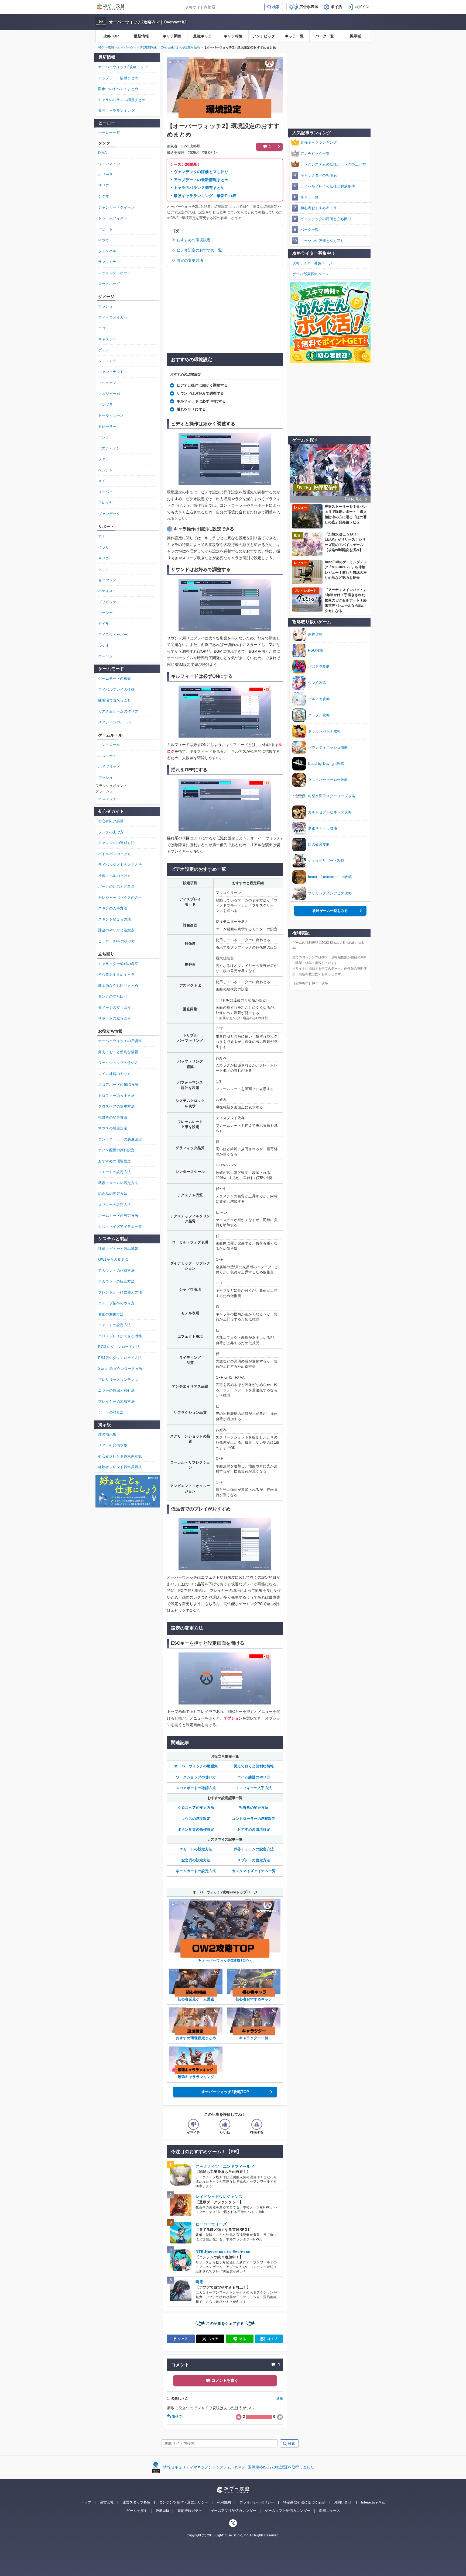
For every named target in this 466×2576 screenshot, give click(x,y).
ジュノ (104, 569)
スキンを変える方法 (115, 919)
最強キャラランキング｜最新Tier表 (205, 196)
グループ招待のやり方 (116, 1303)
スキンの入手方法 (113, 908)
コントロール (109, 745)
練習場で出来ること (115, 700)
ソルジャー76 (109, 394)
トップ (86, 2502)
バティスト (107, 591)
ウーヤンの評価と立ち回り (322, 241)
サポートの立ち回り (115, 1018)
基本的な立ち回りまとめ (118, 986)
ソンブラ (105, 405)
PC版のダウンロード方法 (119, 1347)
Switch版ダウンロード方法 (120, 1369)
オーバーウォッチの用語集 (196, 1766)
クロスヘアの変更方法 (196, 1808)
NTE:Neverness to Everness (223, 2252)
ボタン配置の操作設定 (196, 1829)
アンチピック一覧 (315, 153)
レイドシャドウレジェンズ (219, 2197)
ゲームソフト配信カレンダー (288, 2511)
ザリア (104, 186)
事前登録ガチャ (190, 2511)
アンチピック (264, 36)
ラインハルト (109, 251)
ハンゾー (105, 437)
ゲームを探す (137, 2511)
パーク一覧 (325, 36)
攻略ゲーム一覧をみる (330, 911)
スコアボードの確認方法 (196, 1788)
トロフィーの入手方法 (254, 1788)
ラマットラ (107, 262)
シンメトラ (107, 361)
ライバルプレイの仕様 (116, 689)
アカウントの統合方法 (116, 1281)
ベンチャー (107, 470)
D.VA (102, 153)
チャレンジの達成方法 (116, 843)
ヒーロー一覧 (109, 133)
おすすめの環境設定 (194, 240)
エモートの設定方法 (196, 1849)
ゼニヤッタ (107, 580)
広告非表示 (309, 7)
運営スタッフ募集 (136, 2502)
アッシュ (105, 306)
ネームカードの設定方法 (196, 1871)
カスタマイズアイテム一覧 (254, 1871)
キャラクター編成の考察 (118, 964)
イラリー (105, 547)
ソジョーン (107, 383)
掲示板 (355, 36)
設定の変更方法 (190, 260)
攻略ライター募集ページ (312, 263)
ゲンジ (104, 350)
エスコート (107, 756)
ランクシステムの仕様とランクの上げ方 (333, 164)
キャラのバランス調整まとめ (199, 188)
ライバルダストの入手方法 (120, 865)
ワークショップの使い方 (196, 1777)
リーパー (105, 492)
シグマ (104, 196)
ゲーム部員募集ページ (311, 274)
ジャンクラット (111, 372)
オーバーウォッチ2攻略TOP (225, 2092)
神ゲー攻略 (106, 47)
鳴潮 (199, 2282)
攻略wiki (162, 2511)
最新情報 (141, 36)
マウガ (104, 240)
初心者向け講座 (111, 821)
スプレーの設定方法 (254, 1860)
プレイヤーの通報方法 (116, 1401)
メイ (102, 481)
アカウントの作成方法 (116, 1270)
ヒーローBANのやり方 (117, 941)
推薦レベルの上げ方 (115, 876)
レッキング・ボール (115, 273)
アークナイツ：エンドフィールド (225, 2166)
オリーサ (105, 174)
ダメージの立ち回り (115, 1007)
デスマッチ (107, 799)
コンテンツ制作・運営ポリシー (184, 2502)
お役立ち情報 (191, 47)
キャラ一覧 (294, 36)
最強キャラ (203, 36)
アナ (102, 536)
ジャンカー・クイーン (116, 207)
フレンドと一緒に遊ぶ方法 (120, 1292)
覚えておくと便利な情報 (254, 1766)
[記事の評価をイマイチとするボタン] (193, 2124)
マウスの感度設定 (196, 1819)
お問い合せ (343, 2502)
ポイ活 (336, 7)
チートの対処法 (111, 1412)
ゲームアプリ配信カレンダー (233, 2511)
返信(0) (177, 2417)
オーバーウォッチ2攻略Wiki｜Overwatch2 (148, 22)
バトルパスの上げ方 (115, 854)
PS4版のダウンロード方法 (120, 1358)
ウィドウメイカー (113, 317)
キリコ (104, 558)
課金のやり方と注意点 (116, 930)
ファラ (104, 459)
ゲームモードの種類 (115, 678)
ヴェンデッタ (109, 514)
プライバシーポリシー (257, 2502)
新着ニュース (330, 2511)
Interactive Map (373, 2502)
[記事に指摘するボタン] (257, 2124)
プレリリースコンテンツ (118, 1380)
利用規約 (224, 2502)
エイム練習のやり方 (254, 1777)
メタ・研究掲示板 (113, 1445)
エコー (104, 328)
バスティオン (109, 448)
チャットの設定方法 (115, 1325)
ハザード (105, 229)
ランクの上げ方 (111, 832)
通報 (280, 2398)
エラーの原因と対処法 (116, 1390)
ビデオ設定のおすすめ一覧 (199, 250)
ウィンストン (109, 164)
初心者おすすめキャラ (319, 208)
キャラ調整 (172, 36)
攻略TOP (111, 36)
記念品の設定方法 (196, 1860)
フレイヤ (105, 503)
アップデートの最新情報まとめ (201, 180)
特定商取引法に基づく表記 (304, 2502)
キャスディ (107, 339)
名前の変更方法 (111, 1314)
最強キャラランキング (319, 142)
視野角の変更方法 (254, 1808)
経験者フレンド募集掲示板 (120, 1467)
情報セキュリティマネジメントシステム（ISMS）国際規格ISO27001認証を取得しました (239, 2467)
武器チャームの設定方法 (254, 1849)
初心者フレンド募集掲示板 (120, 1456)
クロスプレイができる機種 (120, 1336)
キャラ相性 (233, 36)
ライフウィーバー (113, 635)
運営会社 (107, 2502)
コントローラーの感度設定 (254, 1819)
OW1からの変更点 (113, 1259)
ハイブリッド (109, 767)
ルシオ (104, 646)
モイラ (104, 624)
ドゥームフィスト (113, 218)
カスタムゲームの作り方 (118, 711)
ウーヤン (105, 656)
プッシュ (105, 778)
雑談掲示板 (107, 1434)
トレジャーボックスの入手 (120, 898)
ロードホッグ (109, 284)
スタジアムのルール (115, 722)
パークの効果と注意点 (116, 886)
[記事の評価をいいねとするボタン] (225, 2124)
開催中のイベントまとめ (118, 89)
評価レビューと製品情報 (118, 1249)
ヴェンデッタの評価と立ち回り (201, 172)
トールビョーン (111, 415)
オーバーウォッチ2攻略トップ (123, 67)
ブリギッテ (107, 602)
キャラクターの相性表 (319, 175)
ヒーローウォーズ (211, 2224)
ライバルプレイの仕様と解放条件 (328, 186)
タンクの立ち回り (113, 996)
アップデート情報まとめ (118, 78)
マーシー (105, 613)
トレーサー (107, 426)
